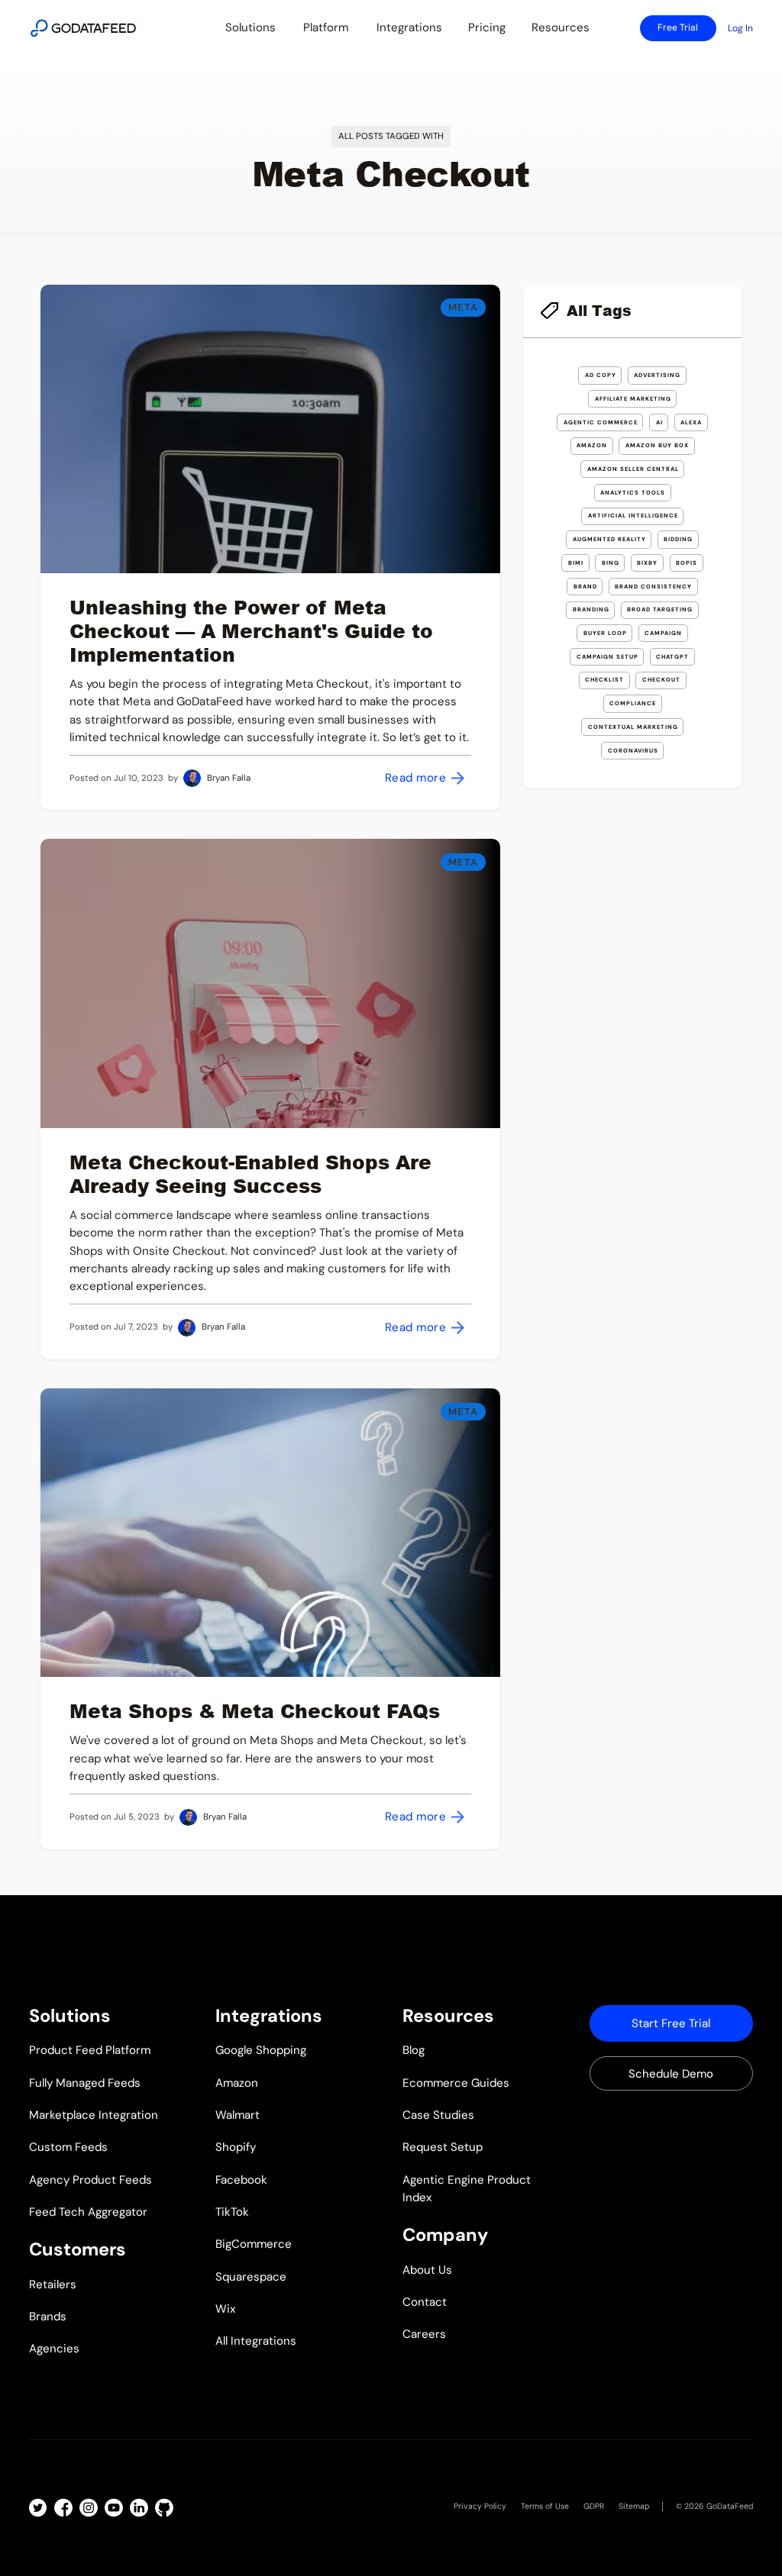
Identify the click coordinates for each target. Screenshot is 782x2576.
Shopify (236, 2147)
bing (611, 563)
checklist (604, 680)
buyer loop (605, 633)
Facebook (241, 2180)
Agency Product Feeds (90, 2180)
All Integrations (256, 2341)
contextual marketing (633, 727)
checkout (661, 680)
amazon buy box (657, 445)
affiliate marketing (633, 399)
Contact (425, 2302)
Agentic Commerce (601, 422)
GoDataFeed (730, 2506)
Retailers (53, 2284)
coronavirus (633, 751)
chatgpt (672, 657)
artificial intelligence (633, 516)
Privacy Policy (480, 2506)
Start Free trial (671, 2023)
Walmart (238, 2115)
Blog (414, 2050)
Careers (424, 2334)
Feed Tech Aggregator (88, 2212)
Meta (463, 307)
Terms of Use (545, 2506)
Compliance (633, 703)
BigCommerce (254, 2244)
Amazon (237, 2083)
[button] (250, 28)
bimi (576, 563)
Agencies (54, 2349)
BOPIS (687, 563)
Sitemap (634, 2506)
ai (659, 422)
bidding (678, 539)
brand (585, 587)
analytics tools (633, 493)
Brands (48, 2316)
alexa (691, 422)
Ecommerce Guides (456, 2083)
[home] (83, 28)
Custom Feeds (68, 2147)
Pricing (487, 27)
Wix (226, 2309)
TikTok (232, 2212)
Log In (740, 28)
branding (591, 609)
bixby (647, 563)
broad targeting (660, 609)
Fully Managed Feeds (85, 2083)
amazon (592, 445)
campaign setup (608, 657)
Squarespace (251, 2277)
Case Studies (438, 2115)
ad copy (601, 375)
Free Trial (678, 27)
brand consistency (653, 587)
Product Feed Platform (90, 2050)
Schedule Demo (671, 2074)
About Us (427, 2270)
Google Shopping (261, 2050)
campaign (663, 633)
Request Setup (443, 2147)
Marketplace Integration (94, 2115)
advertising (657, 375)
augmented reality (609, 539)
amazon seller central (633, 469)
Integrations (409, 27)
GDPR (594, 2506)
